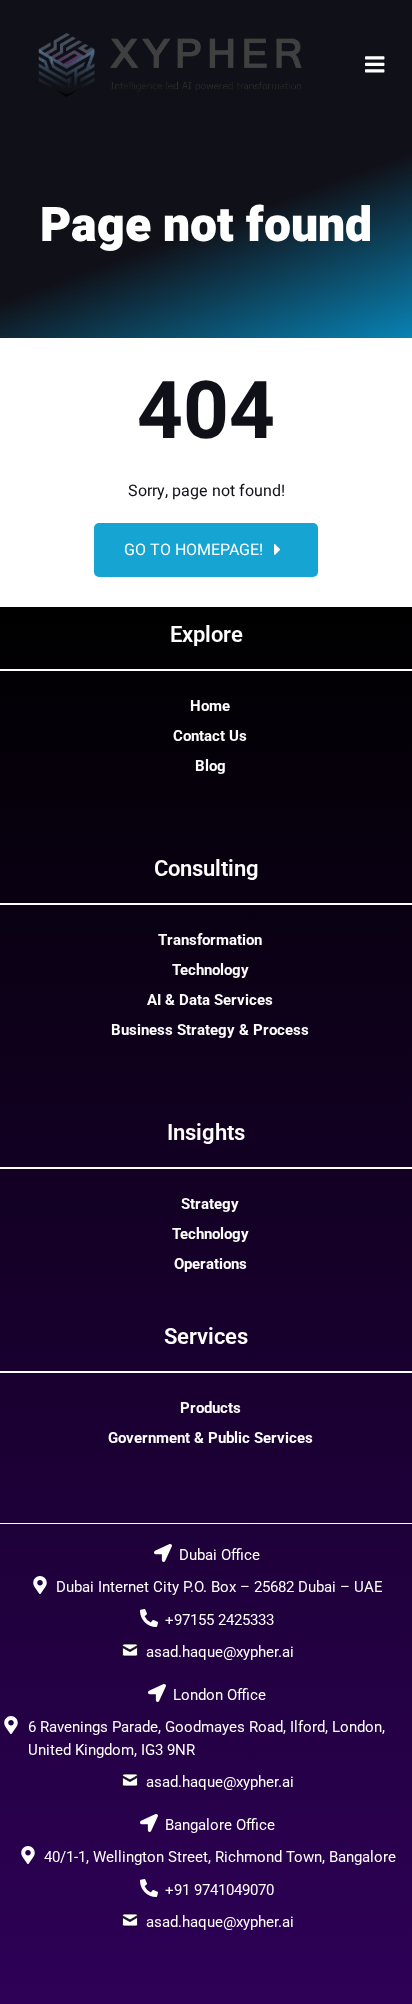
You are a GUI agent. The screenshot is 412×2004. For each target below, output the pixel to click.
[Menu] (375, 65)
